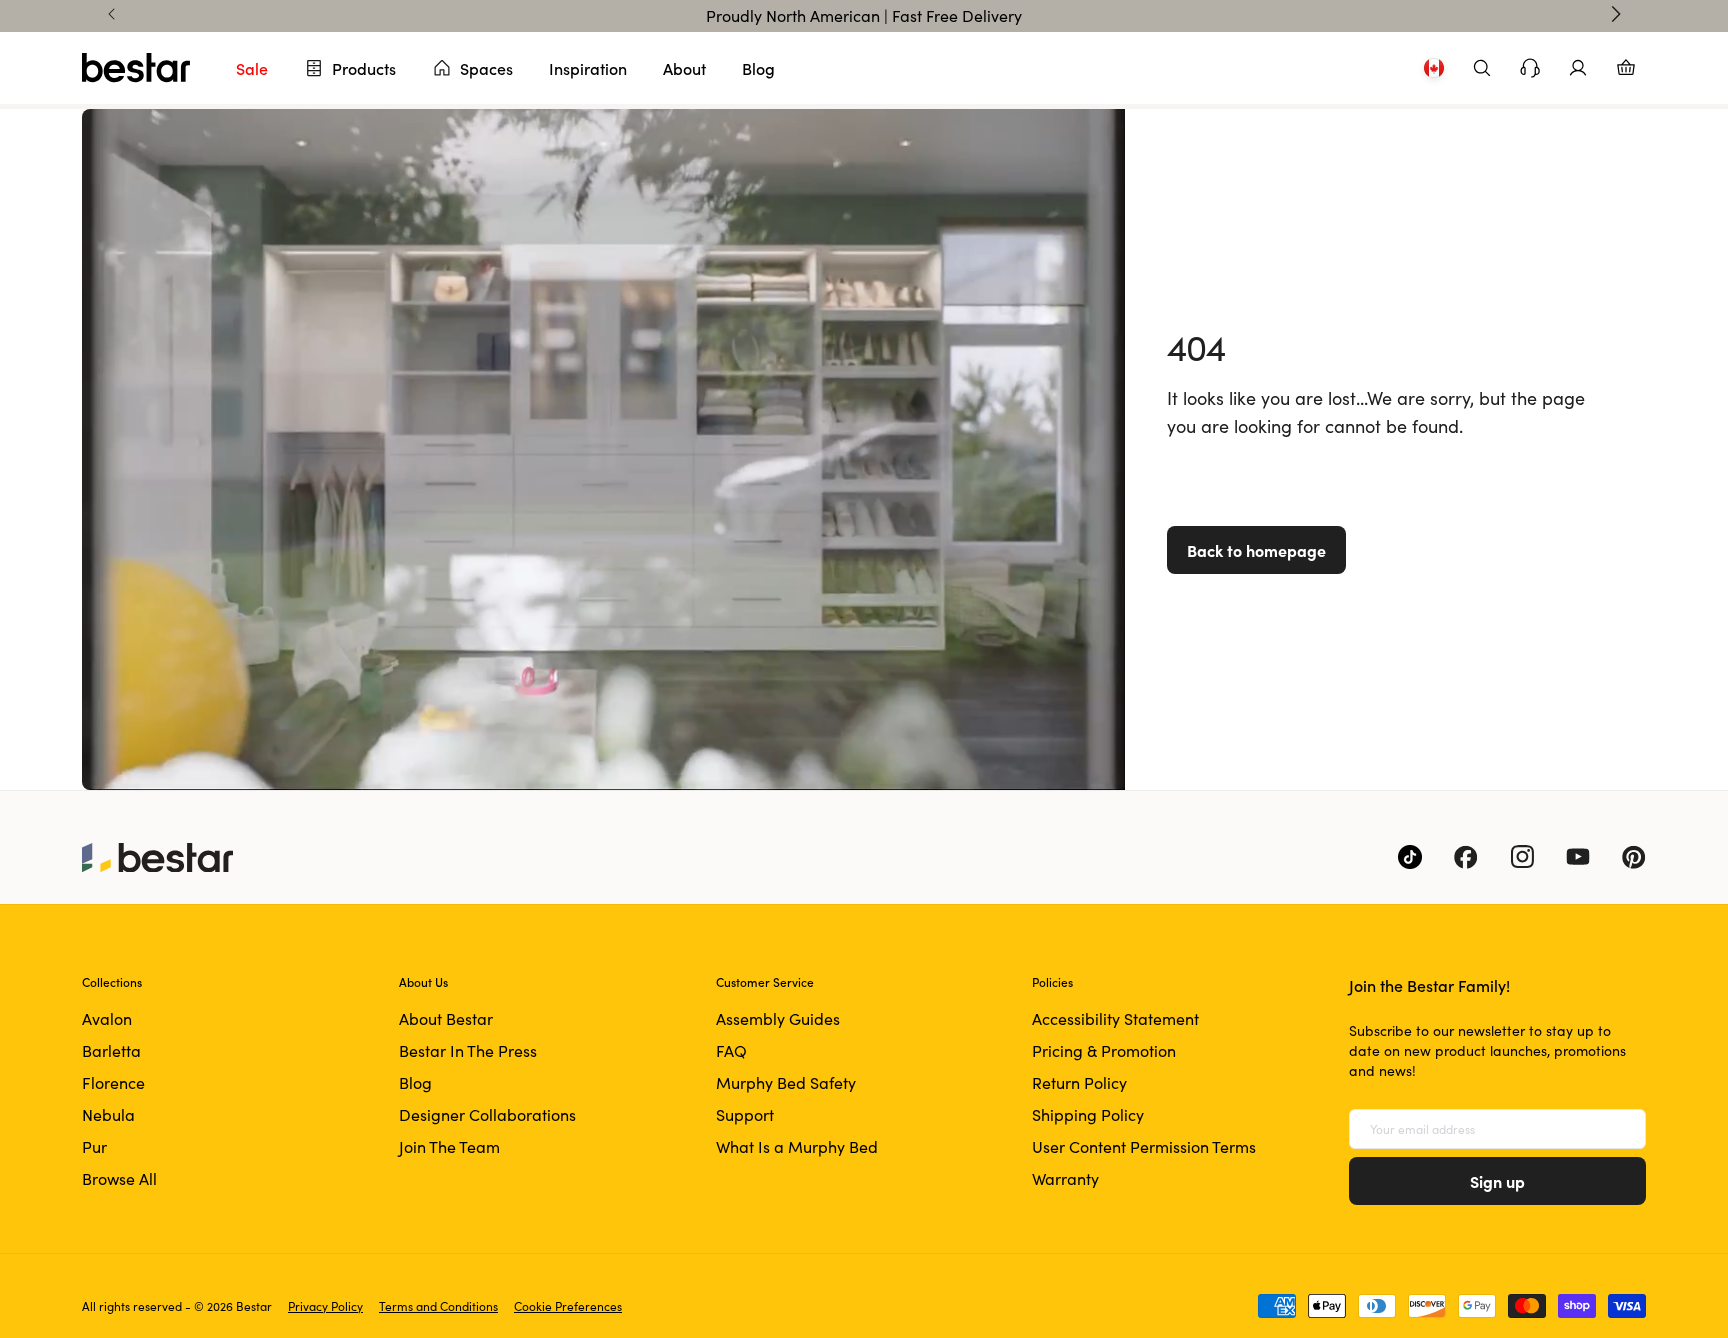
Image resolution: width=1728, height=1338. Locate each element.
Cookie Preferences (568, 1306)
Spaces (486, 68)
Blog (758, 68)
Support (745, 1114)
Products (364, 68)
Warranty (1065, 1178)
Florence (113, 1082)
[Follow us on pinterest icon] (1634, 857)
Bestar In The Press (468, 1050)
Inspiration (588, 68)
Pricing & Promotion (1104, 1050)
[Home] (136, 68)
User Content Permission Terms (1144, 1146)
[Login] (1578, 68)
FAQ (731, 1050)
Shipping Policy (1088, 1114)
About (684, 68)
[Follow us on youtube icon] (1578, 857)
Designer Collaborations (487, 1114)
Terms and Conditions (438, 1306)
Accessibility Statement (1115, 1018)
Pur (94, 1146)
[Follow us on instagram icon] (1522, 857)
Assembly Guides (778, 1018)
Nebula (108, 1114)
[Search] (1482, 68)
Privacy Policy (325, 1306)
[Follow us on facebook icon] (1466, 857)
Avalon (107, 1018)
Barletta (111, 1050)
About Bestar (446, 1018)
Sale (252, 68)
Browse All (119, 1178)
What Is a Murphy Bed (797, 1146)
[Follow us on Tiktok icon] (1410, 857)
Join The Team (449, 1146)
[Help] (1530, 68)
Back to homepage (1256, 550)
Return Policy (1079, 1082)
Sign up (1497, 1181)
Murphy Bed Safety (786, 1082)
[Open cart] (1626, 68)
